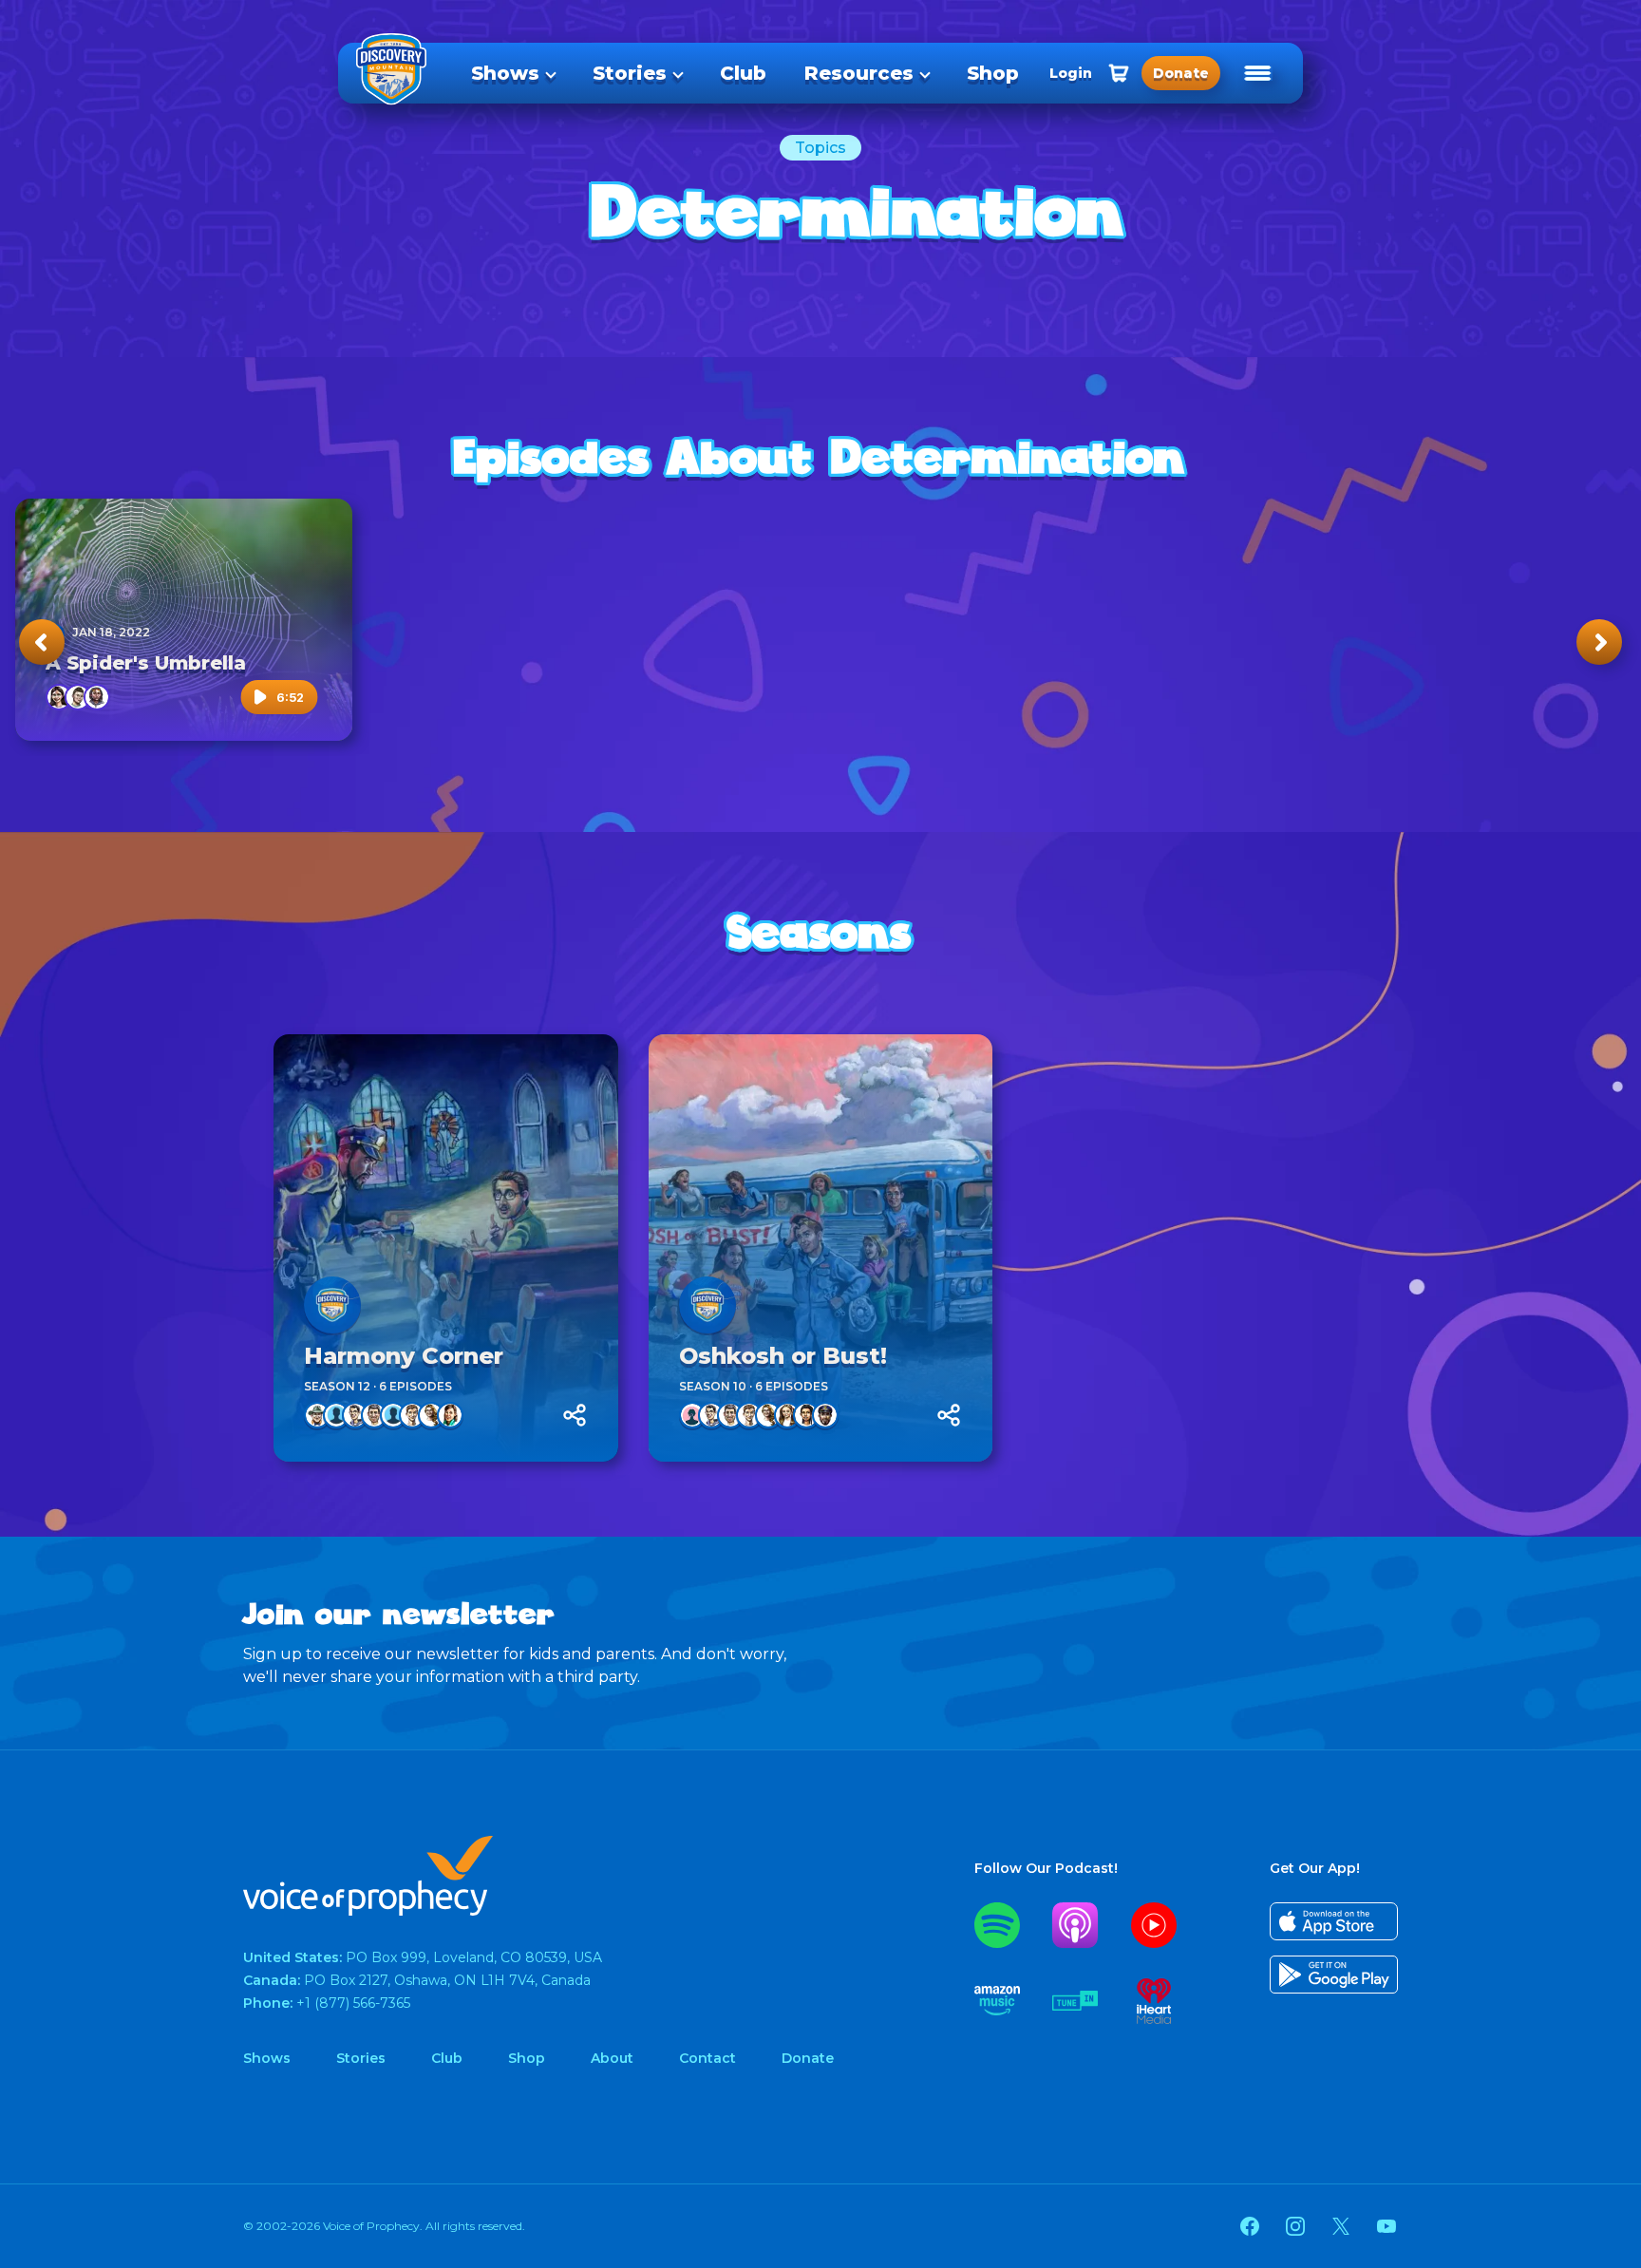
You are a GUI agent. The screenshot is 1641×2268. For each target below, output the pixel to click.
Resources (859, 73)
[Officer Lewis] (825, 1415)
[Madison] (692, 1415)
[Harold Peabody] (78, 697)
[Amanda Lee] (450, 1415)
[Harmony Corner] (446, 1248)
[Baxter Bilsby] (336, 1415)
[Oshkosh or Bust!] (821, 1248)
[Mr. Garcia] (374, 1415)
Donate (808, 2058)
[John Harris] (393, 1415)
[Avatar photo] (332, 1305)
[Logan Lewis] (97, 697)
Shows (505, 73)
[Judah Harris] (412, 1415)
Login (1071, 73)
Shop (993, 73)
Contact (707, 2058)
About (612, 2058)
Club (743, 73)
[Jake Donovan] (355, 1415)
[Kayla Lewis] (806, 1415)
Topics (820, 148)
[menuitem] (513, 73)
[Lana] (787, 1415)
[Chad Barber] (317, 1415)
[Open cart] (1119, 73)
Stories (630, 73)
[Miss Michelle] (431, 1415)
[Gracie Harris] (59, 697)
